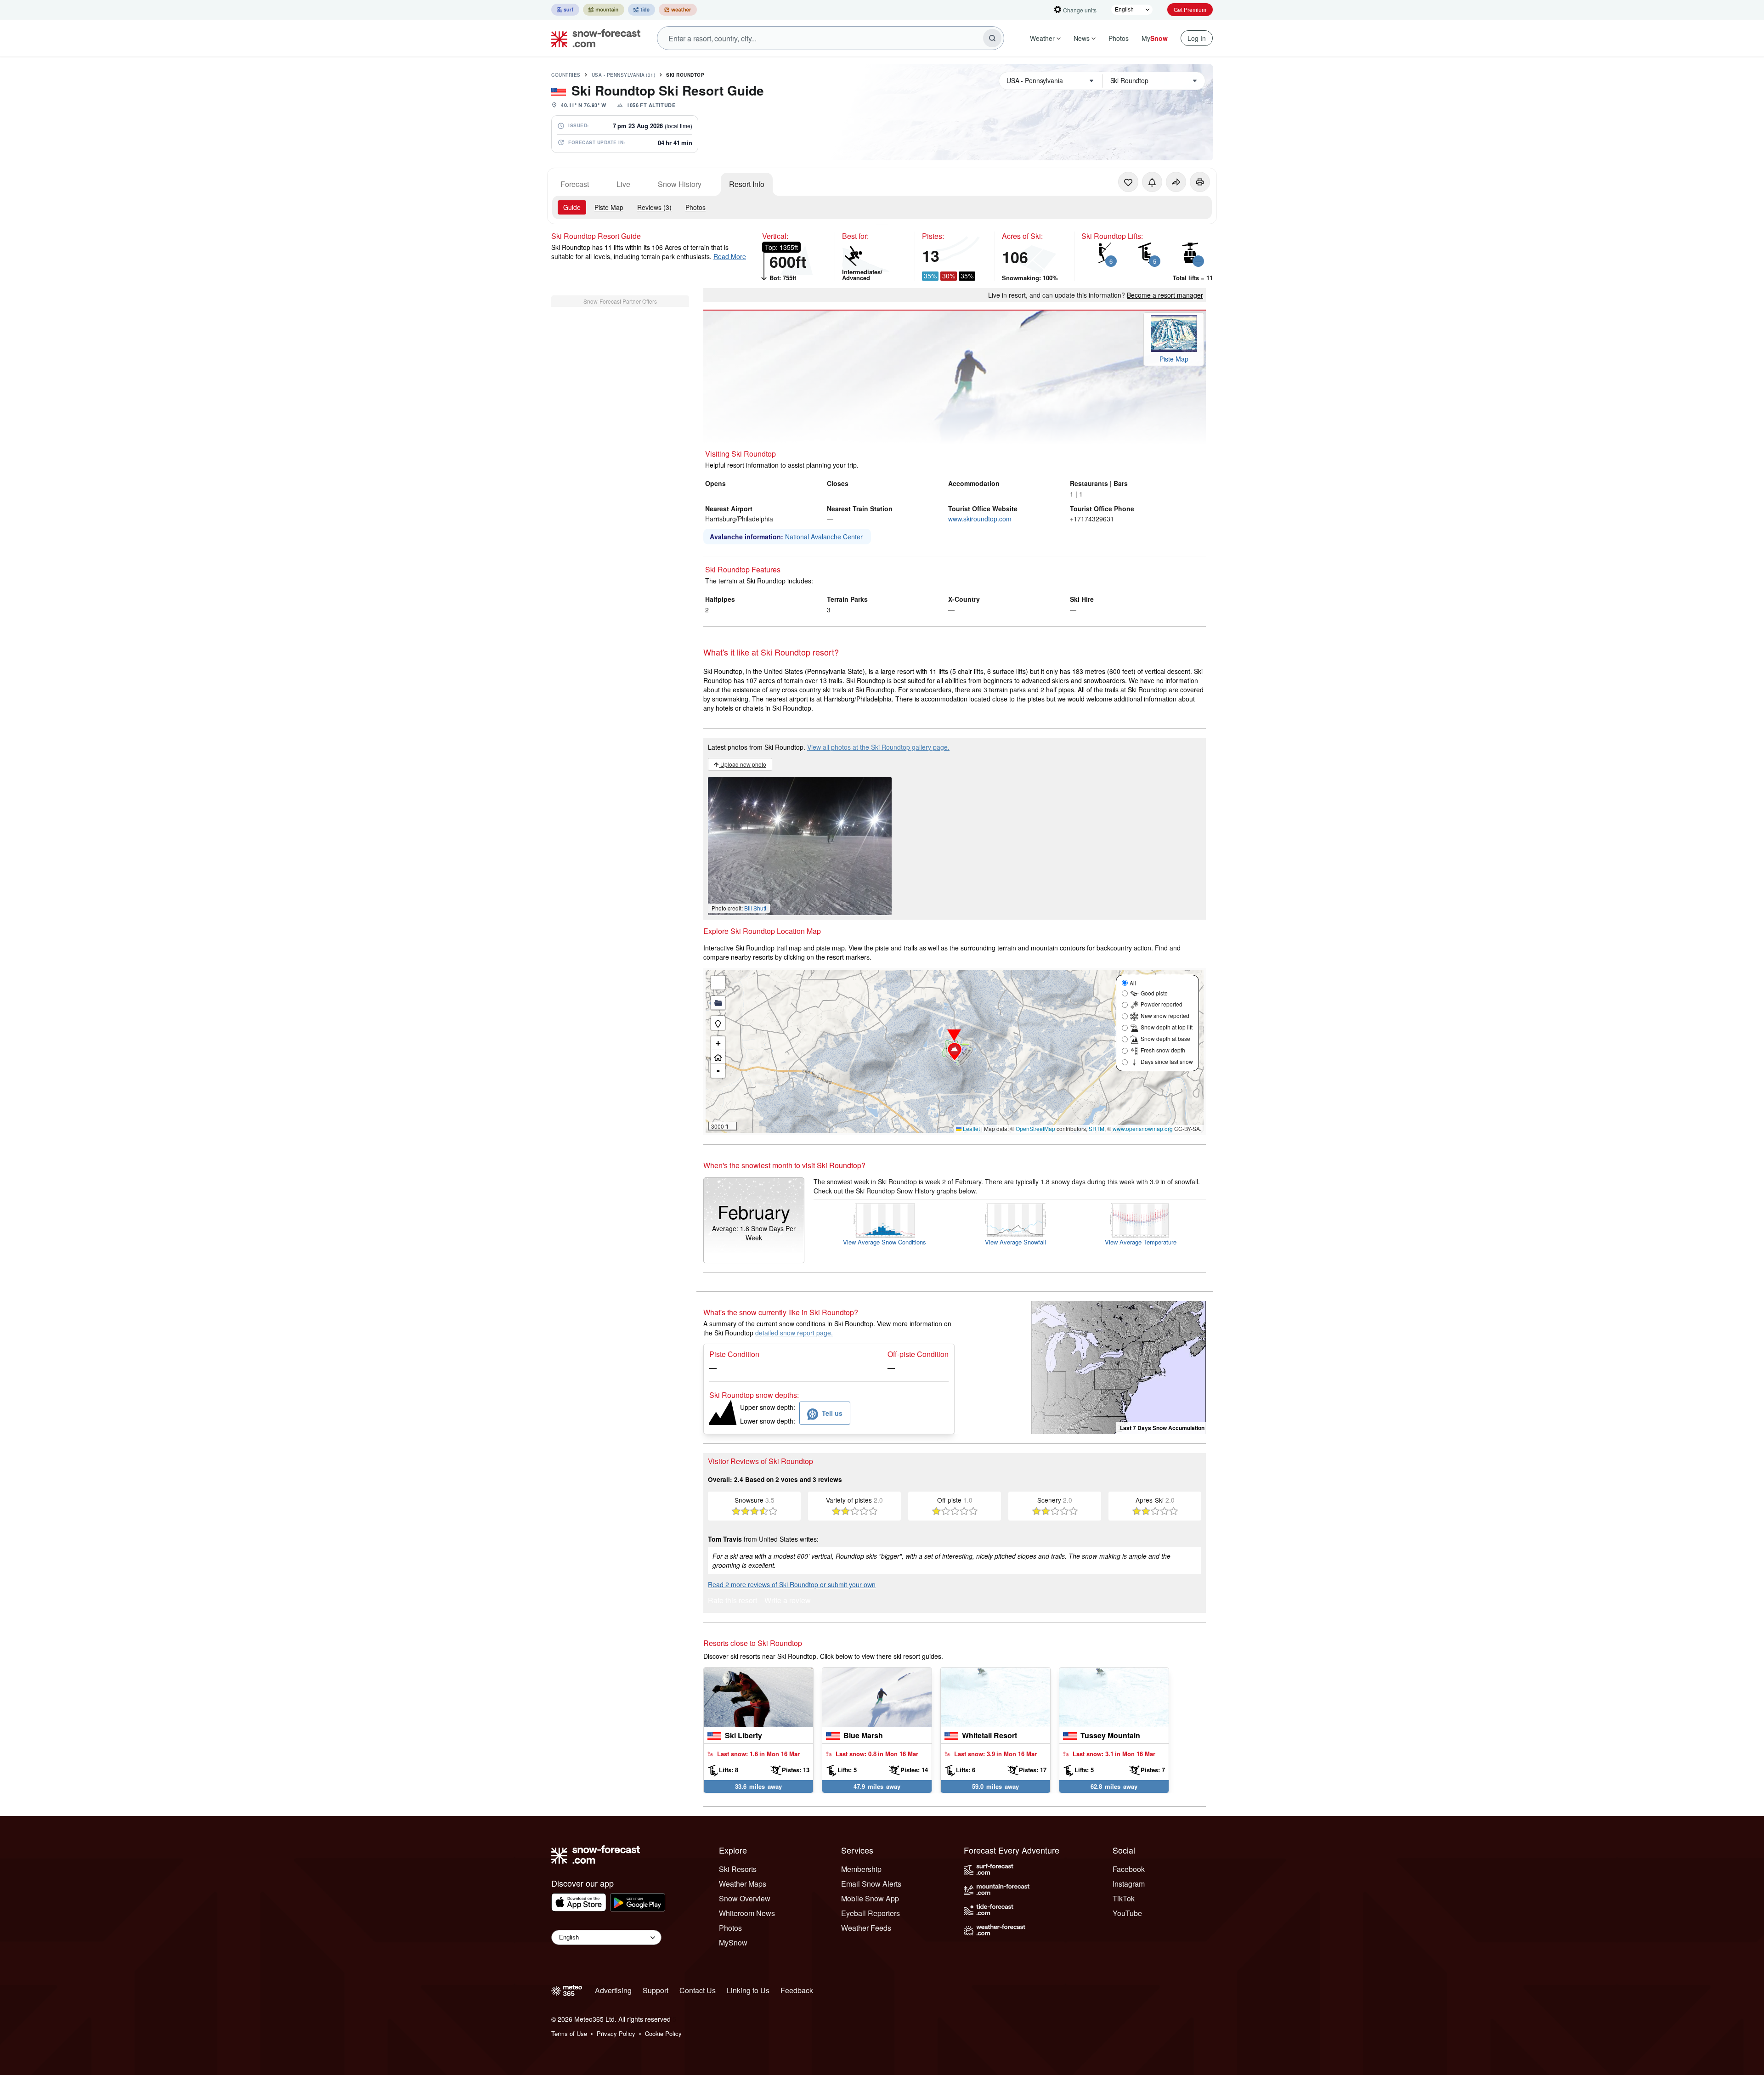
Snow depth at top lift (1167, 1027)
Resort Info (747, 184)
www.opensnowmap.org (1143, 1128)
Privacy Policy (616, 2033)
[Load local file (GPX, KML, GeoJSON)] (718, 1003)
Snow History (680, 184)
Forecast (575, 184)
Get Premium (1190, 9)
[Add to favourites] (1128, 182)
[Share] (1176, 182)
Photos (1119, 38)
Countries (566, 75)
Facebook (1129, 1869)
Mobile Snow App (870, 1898)
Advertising (613, 1990)
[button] (955, 1052)
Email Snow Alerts (871, 1884)
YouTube (1127, 1913)
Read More (730, 256)
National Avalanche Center (824, 537)
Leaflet (971, 1128)
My (1155, 38)
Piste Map (609, 207)
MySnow (733, 1942)
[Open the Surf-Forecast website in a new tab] (565, 10)
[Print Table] (1200, 182)
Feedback (797, 1990)
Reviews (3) (654, 207)
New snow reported (1165, 1015)
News (1082, 38)
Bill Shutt (755, 908)
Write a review (788, 1601)
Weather (1042, 38)
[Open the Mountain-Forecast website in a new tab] (604, 10)
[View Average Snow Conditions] (885, 1220)
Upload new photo (743, 764)
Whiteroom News (747, 1913)
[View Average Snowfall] (1015, 1220)
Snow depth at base (1165, 1038)
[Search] (992, 38)
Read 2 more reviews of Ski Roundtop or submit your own (792, 1584)
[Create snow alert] (1152, 182)
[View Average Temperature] (1141, 1220)
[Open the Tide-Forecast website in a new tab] (642, 10)
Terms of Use (569, 2033)
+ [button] (718, 1043)
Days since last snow (1167, 1061)
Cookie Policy (663, 2033)
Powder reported (1162, 1004)
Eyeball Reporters (871, 1913)
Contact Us (698, 1990)
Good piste (1154, 993)
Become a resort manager (1165, 295)
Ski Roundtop (685, 75)
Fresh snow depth (1163, 1050)
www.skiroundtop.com (980, 519)
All (1133, 983)
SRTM (1097, 1128)
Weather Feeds (866, 1928)
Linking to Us (748, 1990)
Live (623, 184)
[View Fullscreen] (718, 983)
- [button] (718, 1071)
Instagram (1129, 1884)
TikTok (1124, 1898)
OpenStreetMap (1035, 1128)
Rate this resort (732, 1601)
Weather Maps (743, 1884)
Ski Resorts (738, 1869)
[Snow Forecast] (593, 38)
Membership (861, 1869)
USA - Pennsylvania (624, 75)
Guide (572, 207)
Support (656, 1990)
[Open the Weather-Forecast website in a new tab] (678, 10)
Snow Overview (745, 1898)
